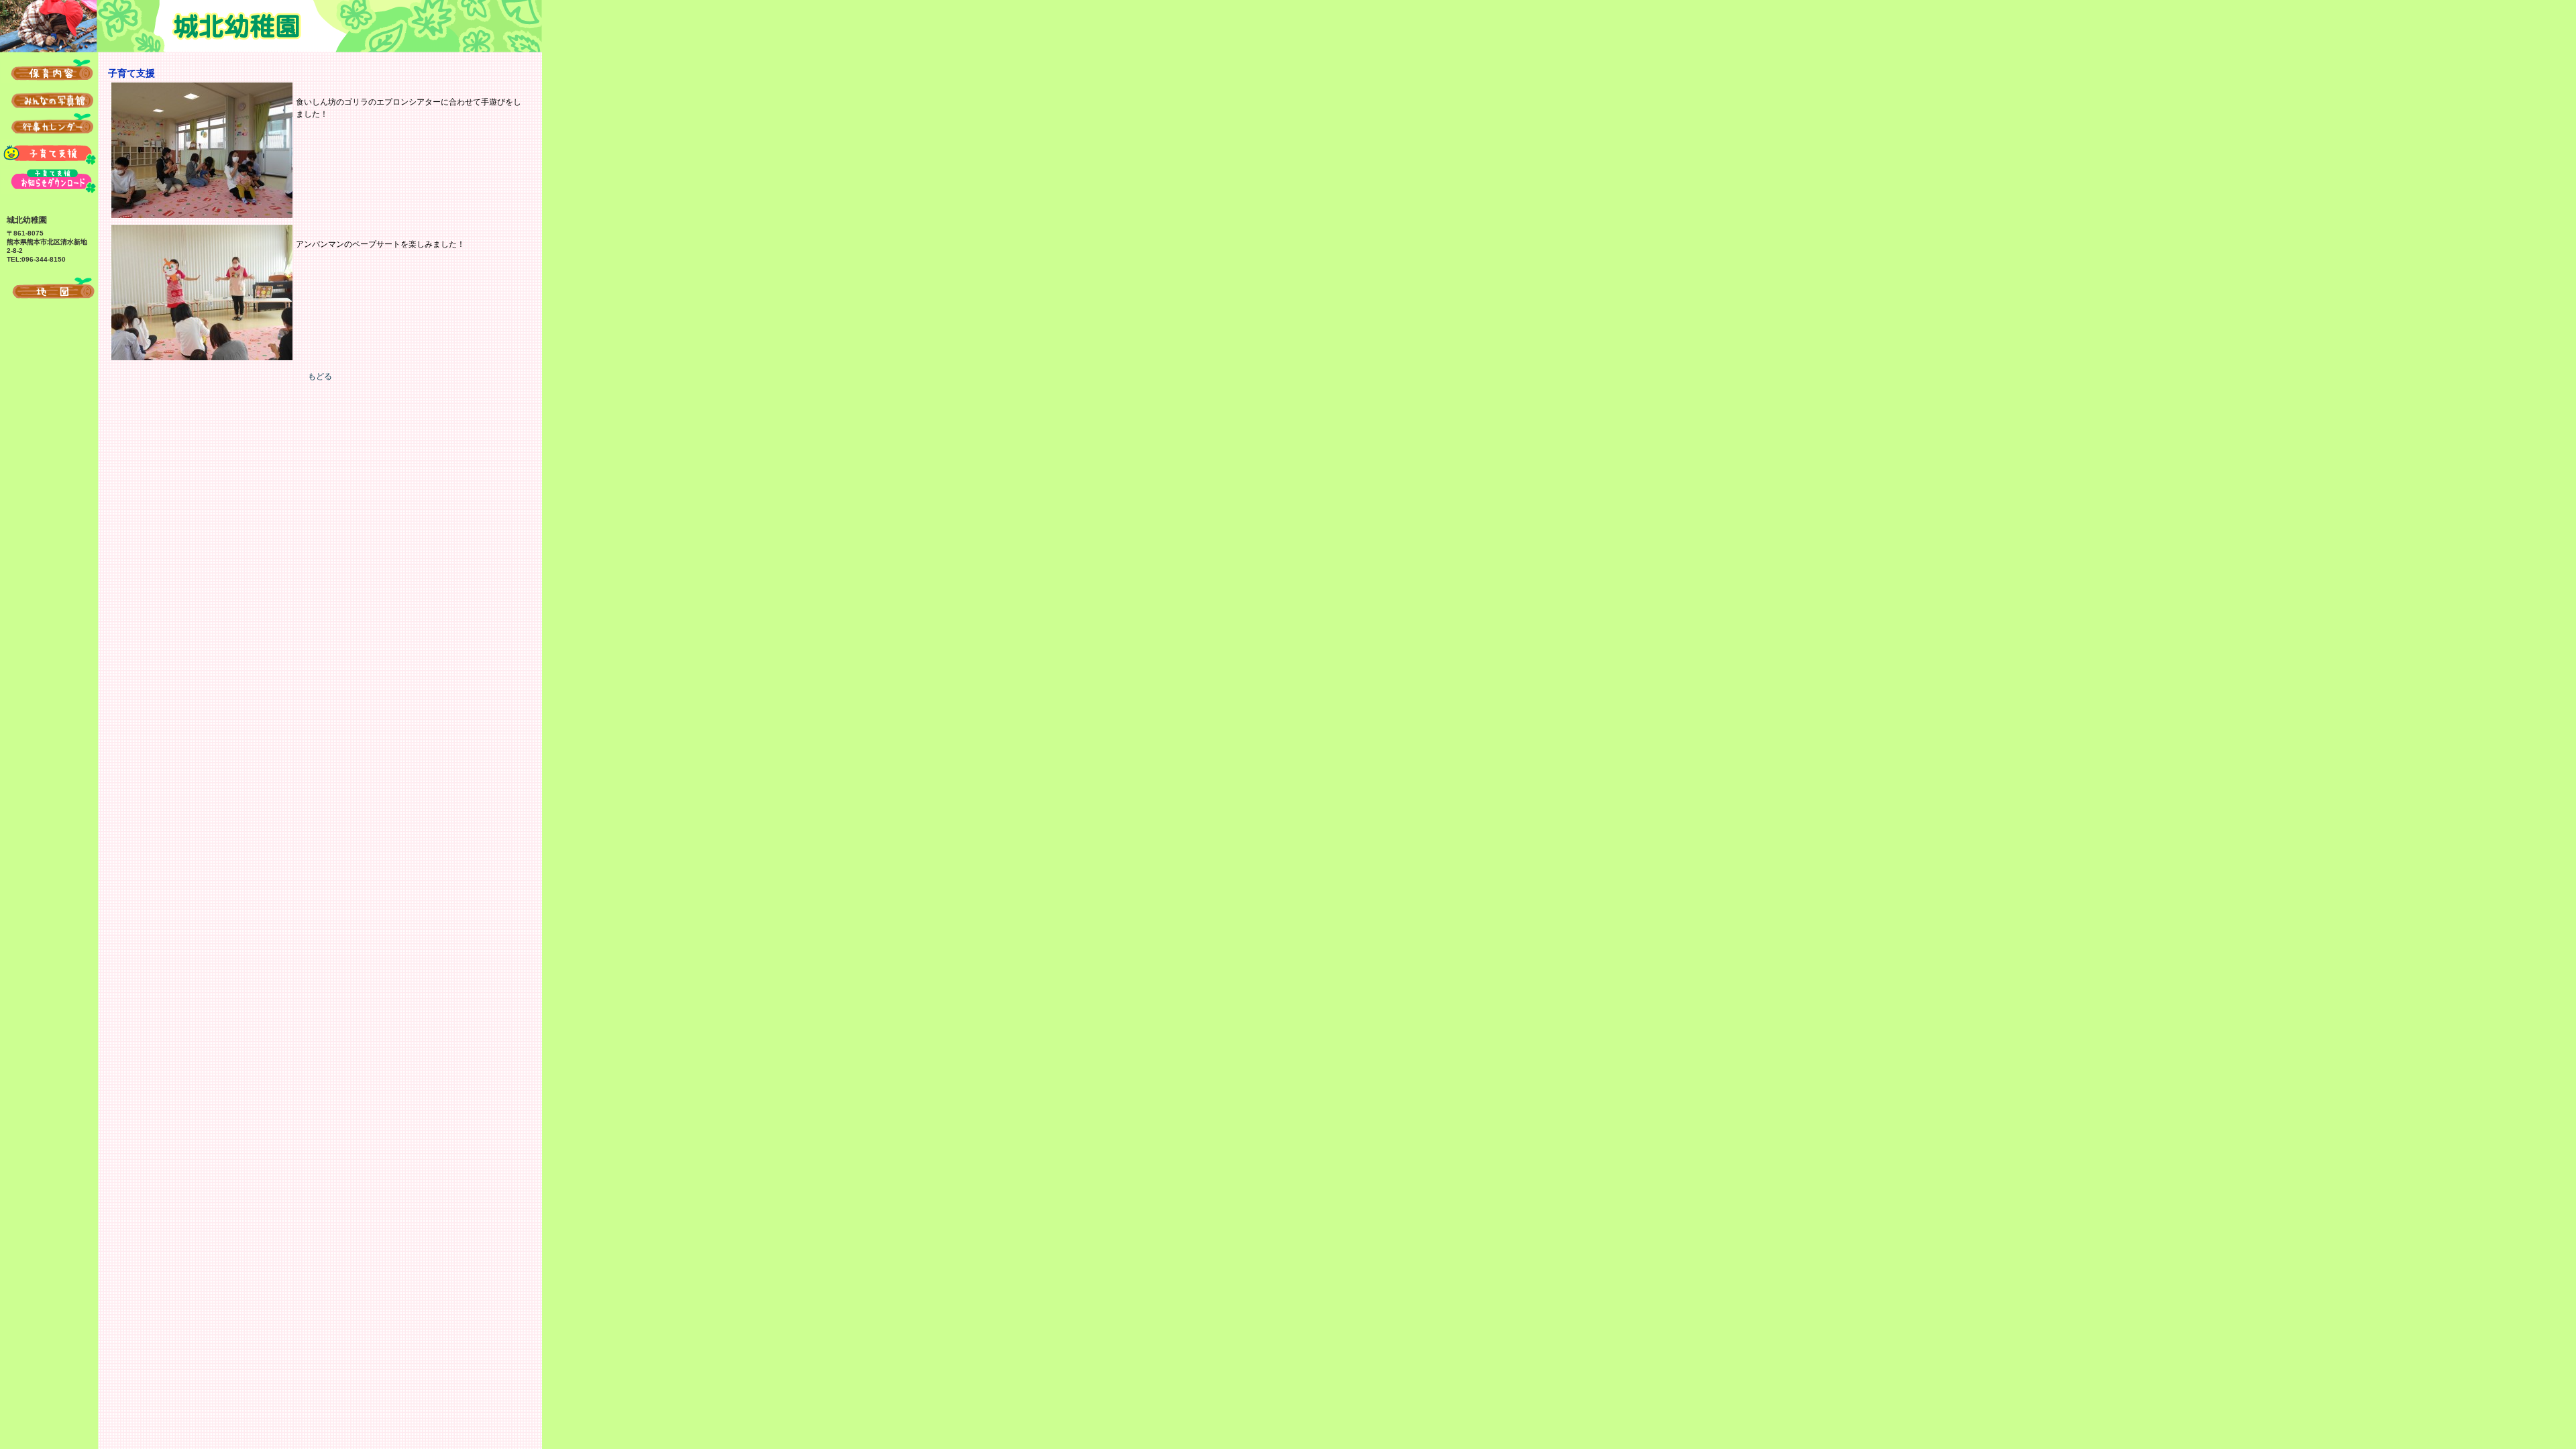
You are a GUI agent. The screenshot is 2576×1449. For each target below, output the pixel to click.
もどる (320, 376)
